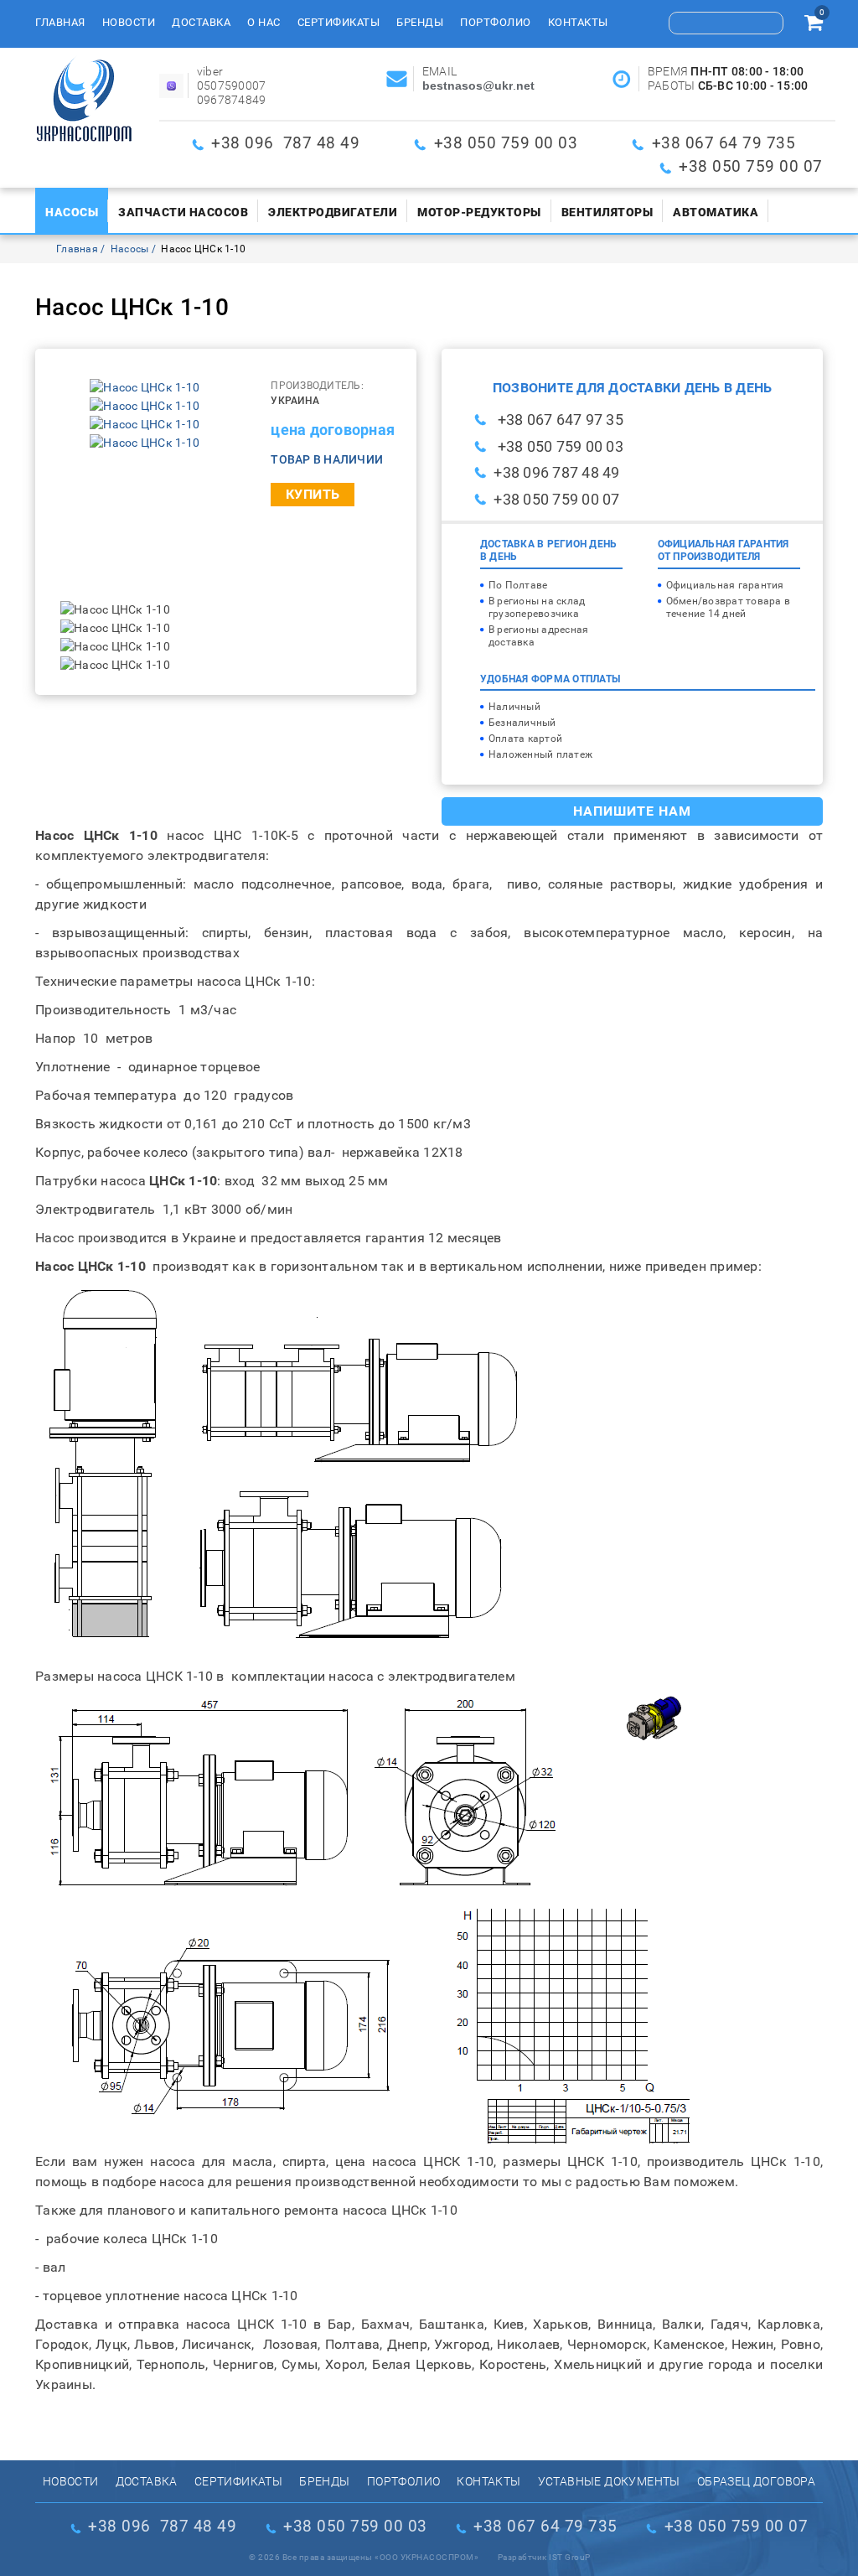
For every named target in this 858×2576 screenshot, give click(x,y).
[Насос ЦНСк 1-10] (145, 386)
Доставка (201, 22)
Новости (129, 22)
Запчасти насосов (183, 212)
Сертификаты (339, 22)
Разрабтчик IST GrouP (544, 2557)
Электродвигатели (333, 212)
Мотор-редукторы (479, 212)
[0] (814, 25)
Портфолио (496, 22)
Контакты (578, 22)
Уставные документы (609, 2481)
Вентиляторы (607, 212)
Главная (60, 22)
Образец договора (756, 2481)
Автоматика (716, 212)
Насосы (72, 212)
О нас (264, 22)
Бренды (420, 22)
